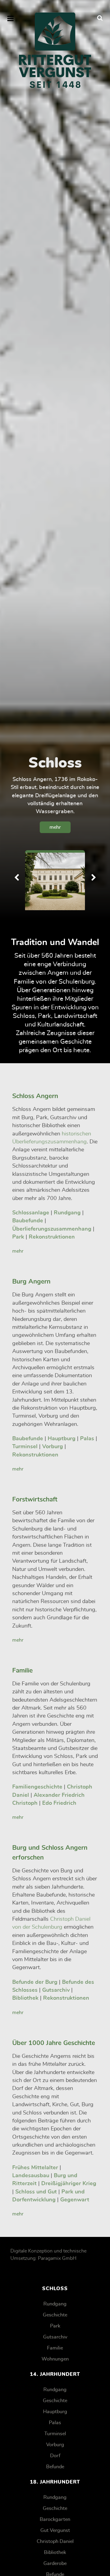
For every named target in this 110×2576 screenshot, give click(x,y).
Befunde (55, 2467)
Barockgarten (55, 2519)
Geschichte (55, 2315)
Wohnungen (55, 2359)
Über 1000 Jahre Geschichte (54, 2043)
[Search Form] (100, 18)
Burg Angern (31, 1282)
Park (55, 2326)
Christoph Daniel (55, 2541)
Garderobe (55, 2563)
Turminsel (55, 2434)
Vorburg (55, 2445)
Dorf (55, 2456)
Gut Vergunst (55, 2530)
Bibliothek (55, 2552)
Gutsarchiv (55, 2337)
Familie (22, 1671)
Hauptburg (55, 2412)
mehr (55, 827)
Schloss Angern (35, 1096)
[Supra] (55, 50)
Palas (55, 2423)
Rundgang (55, 2304)
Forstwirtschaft (35, 1499)
